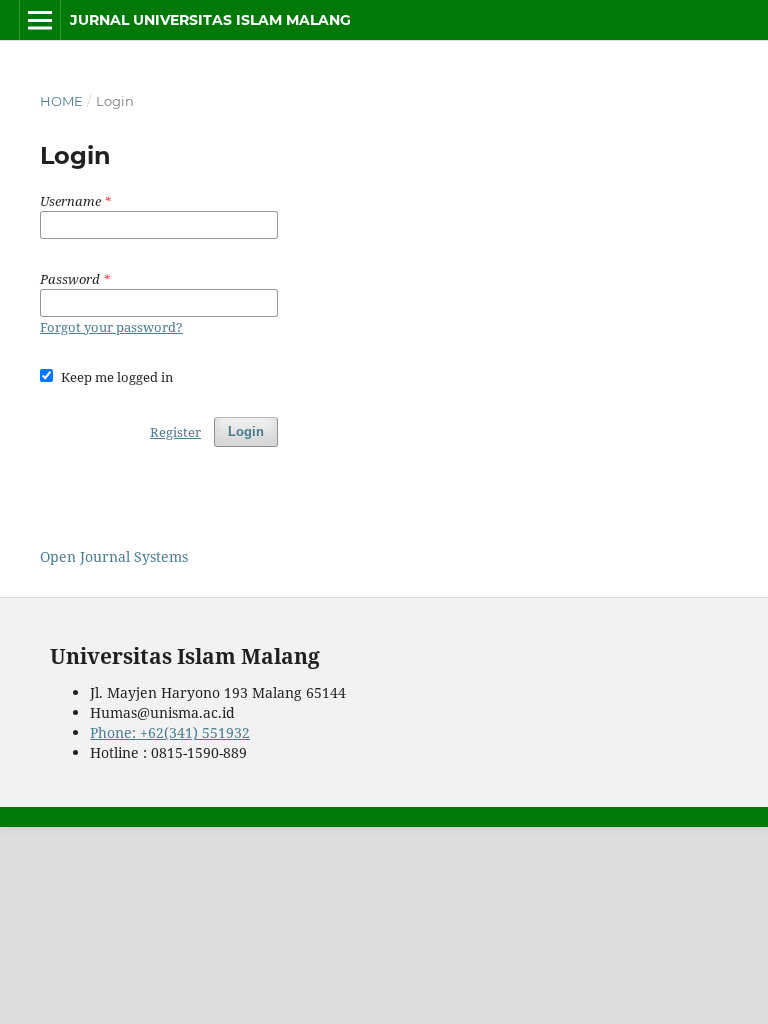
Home (61, 101)
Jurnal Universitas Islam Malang (210, 20)
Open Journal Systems (114, 556)
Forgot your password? (111, 327)
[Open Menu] (40, 20)
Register (175, 432)
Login (246, 431)
